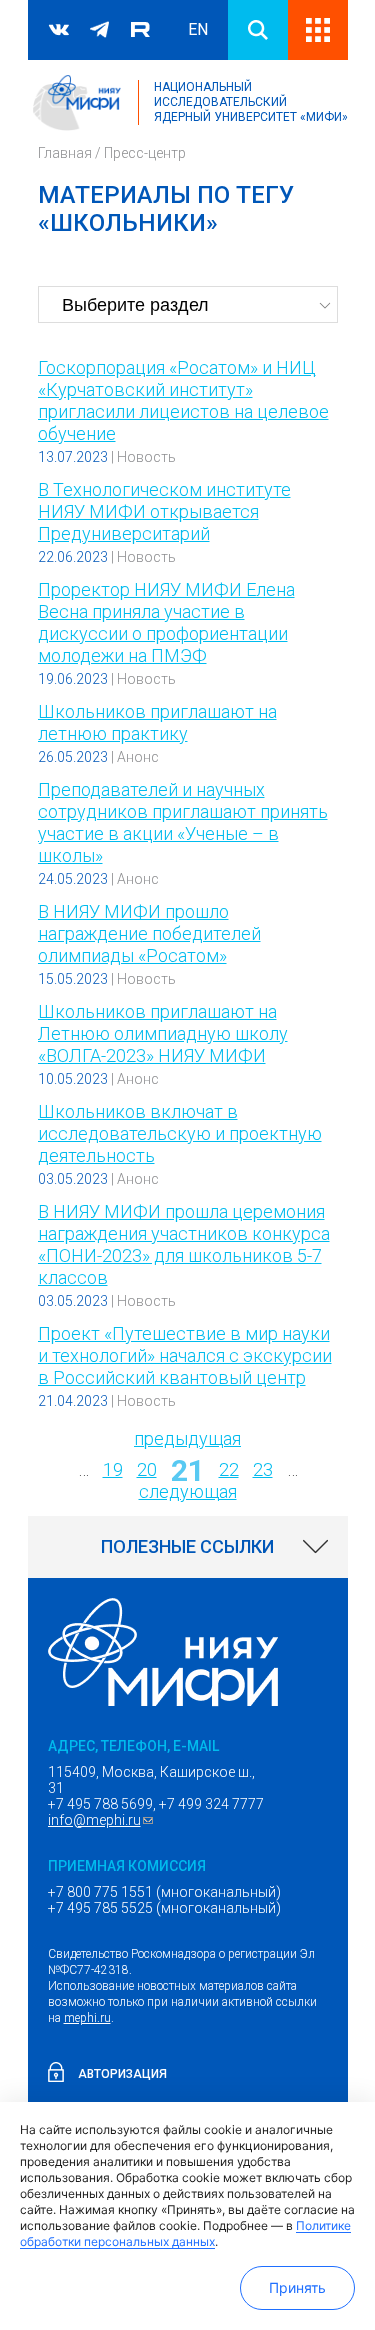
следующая (188, 1491)
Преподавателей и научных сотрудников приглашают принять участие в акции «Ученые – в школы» (183, 822)
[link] (188, 1547)
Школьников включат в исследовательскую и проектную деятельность (180, 1133)
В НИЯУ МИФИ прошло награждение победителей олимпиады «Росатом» (149, 933)
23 (263, 1469)
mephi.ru (87, 2018)
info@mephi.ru (103, 1820)
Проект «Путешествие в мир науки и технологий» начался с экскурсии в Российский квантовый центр (185, 1355)
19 (113, 1469)
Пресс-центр (145, 153)
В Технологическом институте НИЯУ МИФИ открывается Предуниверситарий (164, 511)
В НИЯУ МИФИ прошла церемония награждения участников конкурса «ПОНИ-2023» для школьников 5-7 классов (184, 1244)
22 (229, 1469)
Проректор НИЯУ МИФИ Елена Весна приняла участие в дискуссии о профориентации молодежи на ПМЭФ (166, 622)
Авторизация (122, 2074)
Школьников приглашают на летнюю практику (157, 722)
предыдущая (187, 1438)
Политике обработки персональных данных (185, 2233)
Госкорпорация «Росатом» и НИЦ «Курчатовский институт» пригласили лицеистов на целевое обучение (183, 400)
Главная (65, 153)
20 (147, 1469)
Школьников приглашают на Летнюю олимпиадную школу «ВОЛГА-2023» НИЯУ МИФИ (163, 1033)
